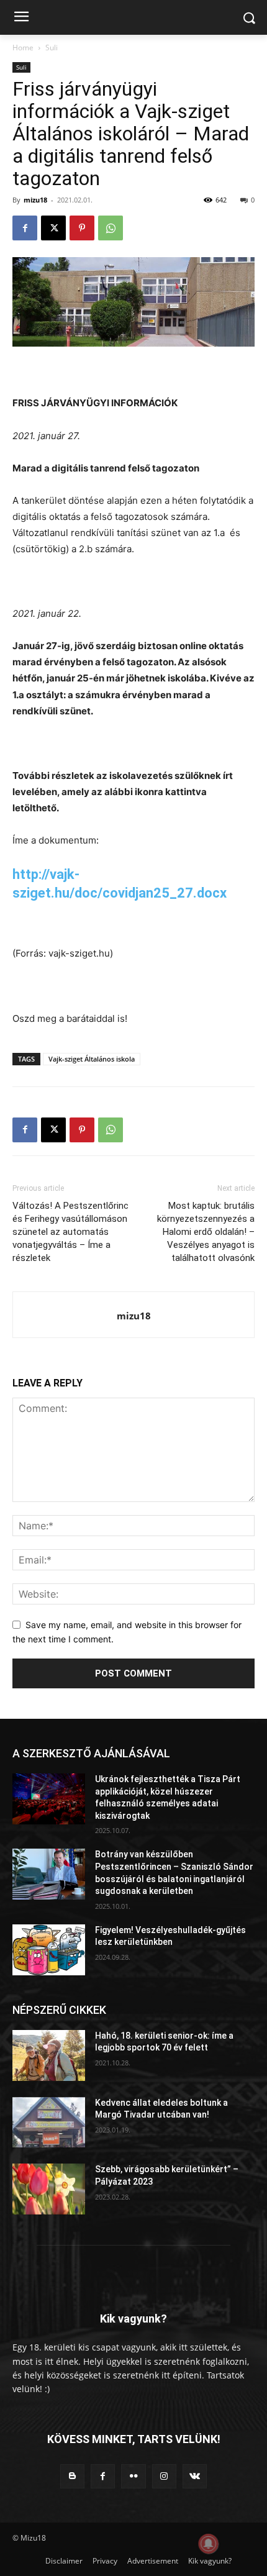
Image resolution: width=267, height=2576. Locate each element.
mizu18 (35, 200)
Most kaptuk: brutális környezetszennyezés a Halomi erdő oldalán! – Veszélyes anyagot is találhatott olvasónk (206, 1232)
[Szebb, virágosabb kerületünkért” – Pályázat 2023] (49, 2189)
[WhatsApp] (111, 228)
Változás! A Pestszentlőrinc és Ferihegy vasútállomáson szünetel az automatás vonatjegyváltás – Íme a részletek (70, 1232)
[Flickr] (133, 2476)
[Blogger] (72, 2476)
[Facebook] (25, 228)
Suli (52, 48)
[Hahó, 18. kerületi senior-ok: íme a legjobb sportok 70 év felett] (49, 2055)
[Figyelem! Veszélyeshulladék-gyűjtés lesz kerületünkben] (49, 1950)
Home (23, 48)
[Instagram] (164, 2476)
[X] (53, 228)
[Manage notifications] (209, 2544)
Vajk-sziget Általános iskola (92, 1059)
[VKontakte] (195, 2476)
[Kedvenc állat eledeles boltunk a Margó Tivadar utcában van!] (49, 2123)
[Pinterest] (82, 228)
